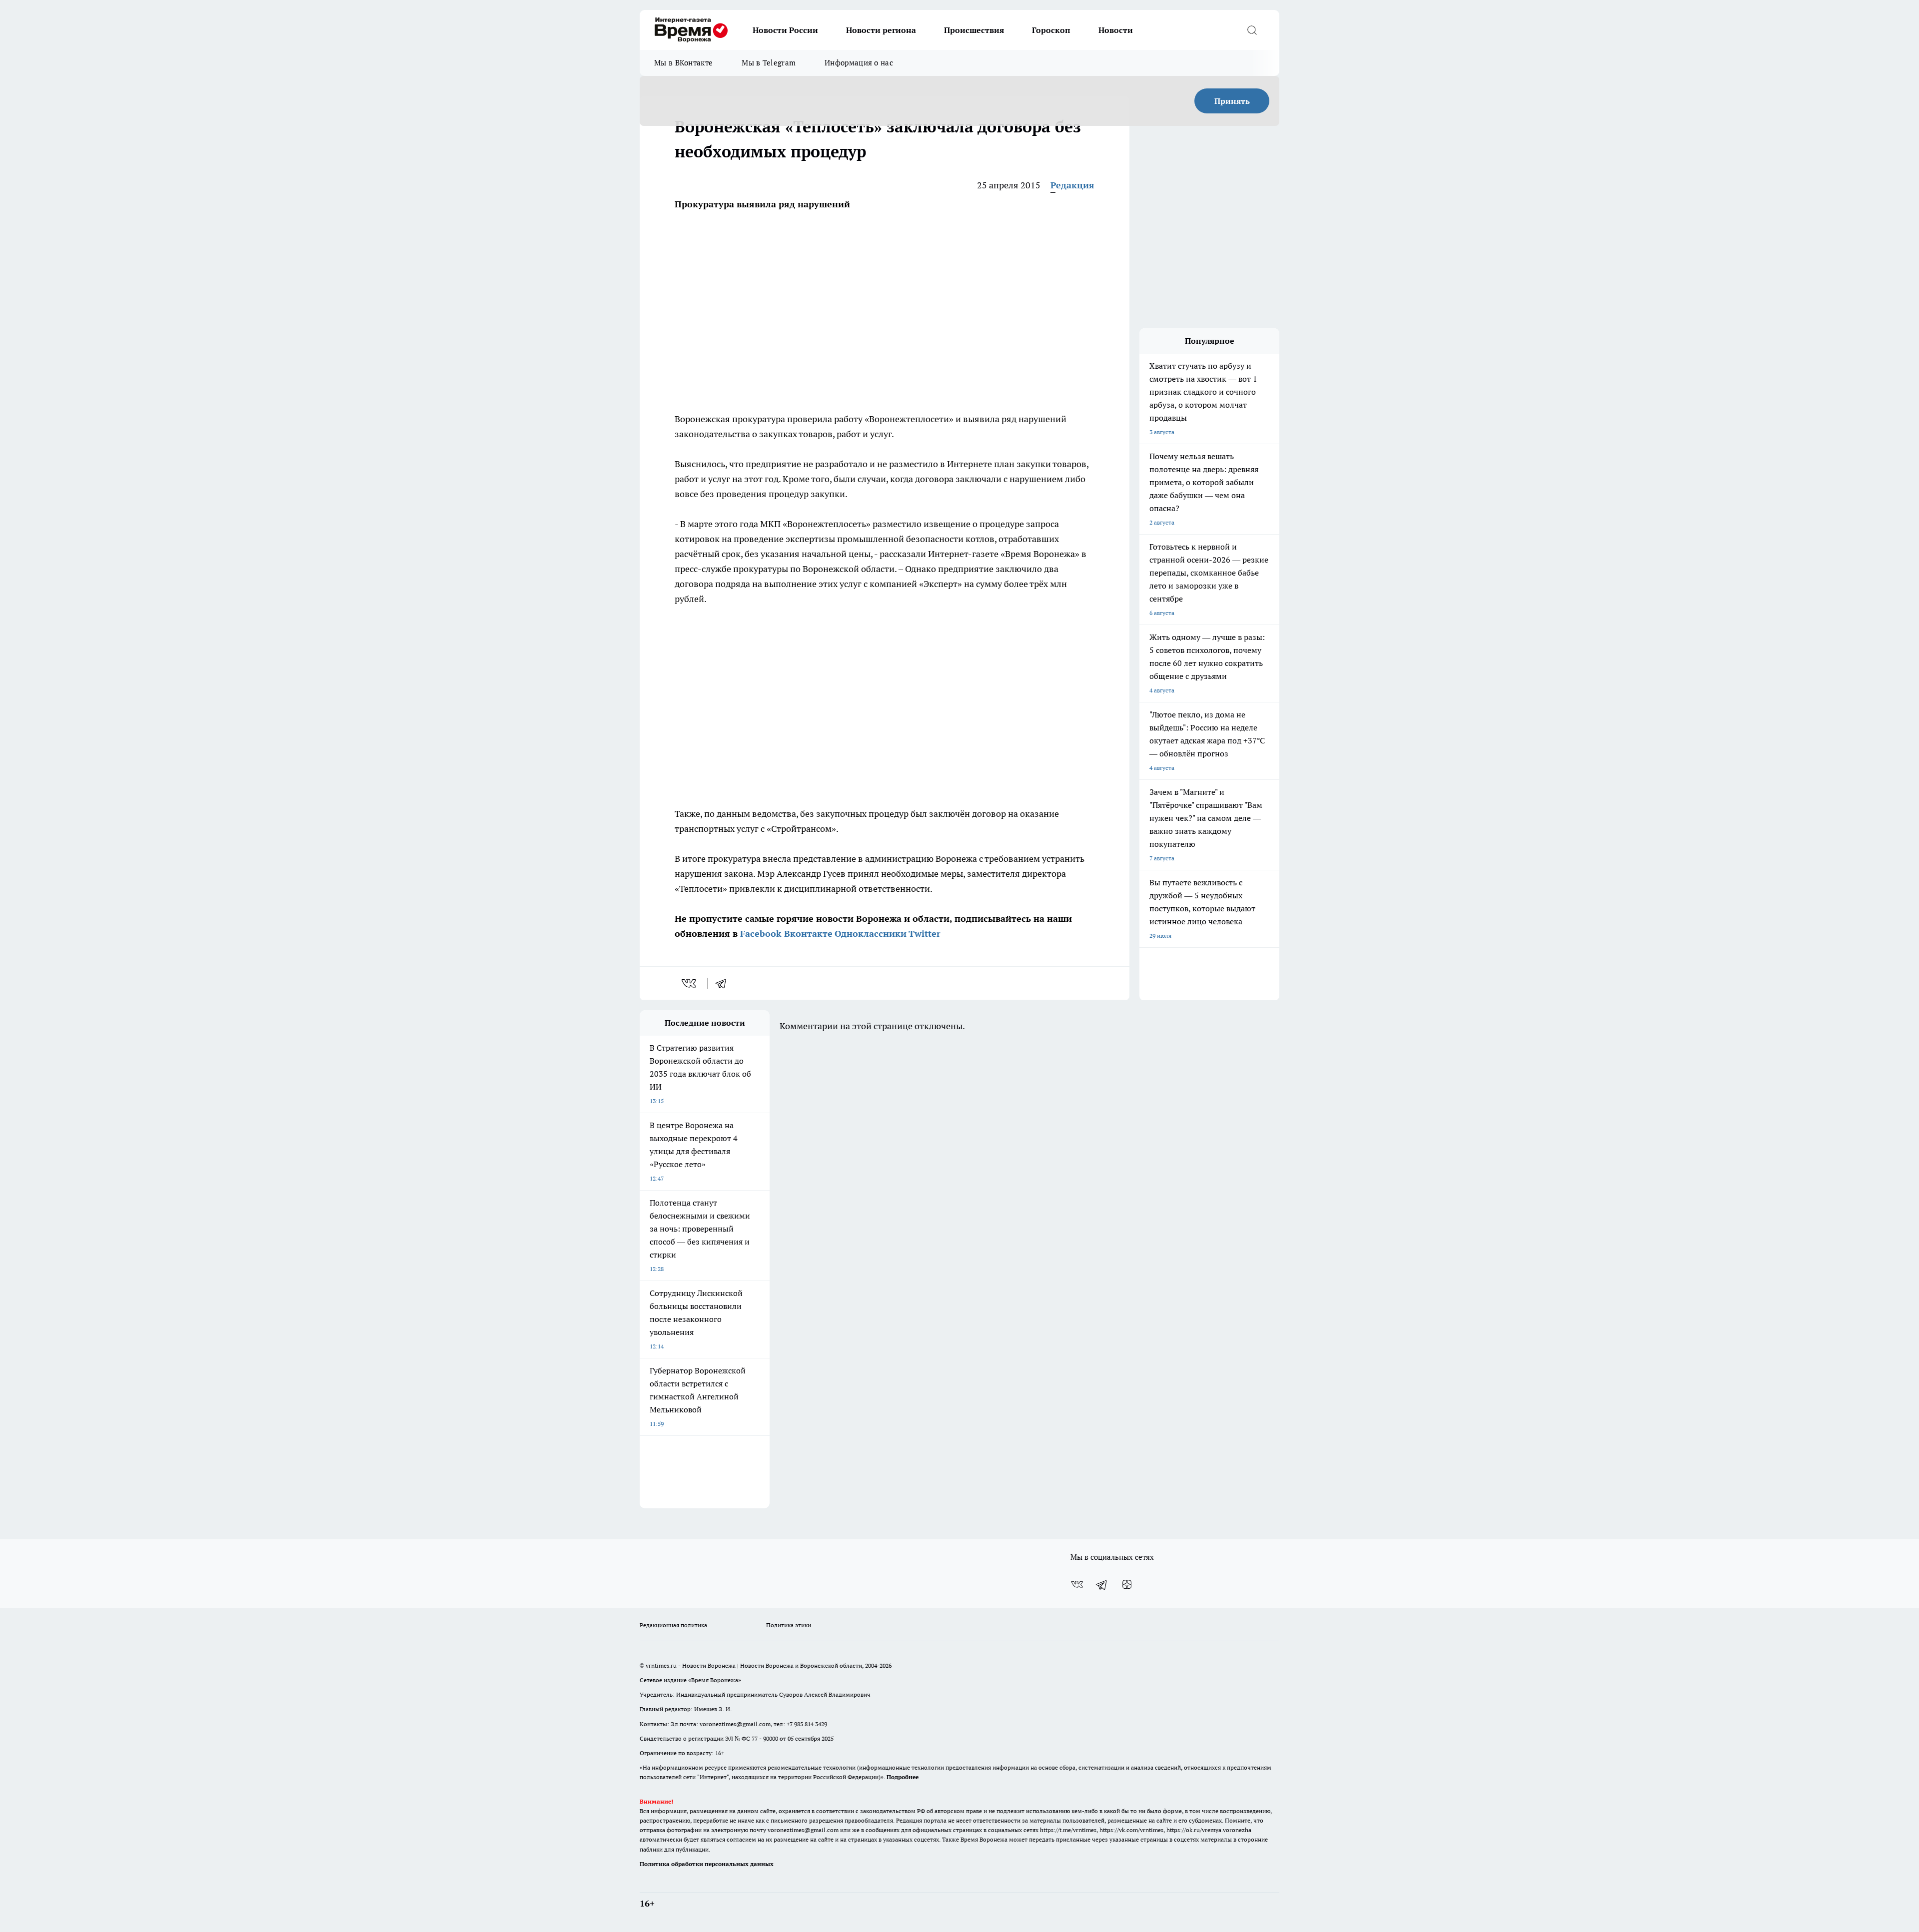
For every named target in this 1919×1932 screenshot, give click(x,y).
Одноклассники (871, 934)
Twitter (925, 934)
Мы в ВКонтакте (683, 63)
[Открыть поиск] (1252, 30)
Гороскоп (1051, 30)
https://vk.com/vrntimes (1131, 1830)
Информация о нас (859, 63)
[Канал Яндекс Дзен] (1127, 1584)
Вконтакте (808, 934)
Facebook (761, 934)
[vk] (690, 983)
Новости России (785, 30)
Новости (1116, 30)
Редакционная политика (673, 1625)
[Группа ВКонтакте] (1077, 1584)
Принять (1232, 101)
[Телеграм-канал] (1102, 1584)
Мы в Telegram (769, 63)
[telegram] (724, 983)
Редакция (1072, 185)
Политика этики (789, 1625)
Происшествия (974, 30)
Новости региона (881, 30)
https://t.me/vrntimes (1068, 1830)
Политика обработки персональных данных (707, 1864)
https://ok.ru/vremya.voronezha (1209, 1830)
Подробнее (903, 1777)
